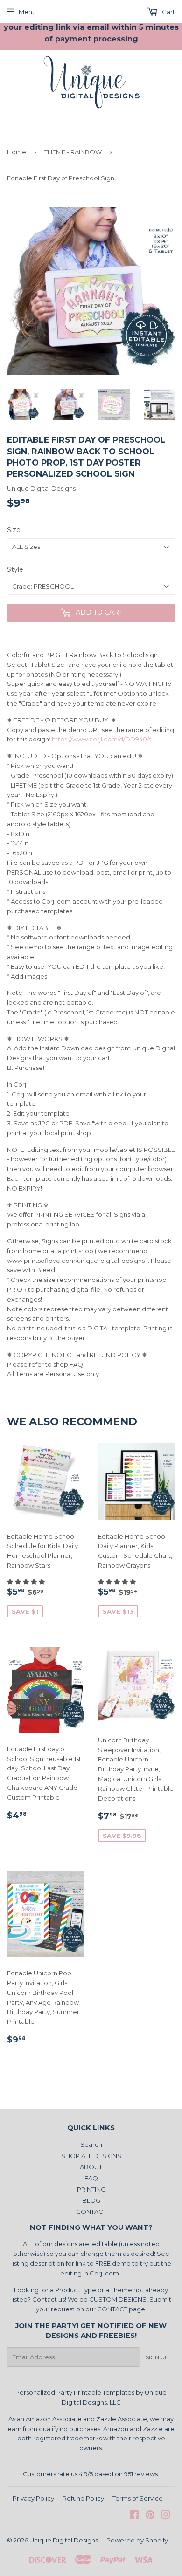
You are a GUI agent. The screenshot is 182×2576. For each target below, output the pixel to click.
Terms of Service (138, 2498)
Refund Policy (83, 2498)
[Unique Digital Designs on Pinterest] (150, 2516)
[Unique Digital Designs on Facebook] (134, 2516)
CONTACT (91, 2212)
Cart (168, 12)
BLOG (91, 2200)
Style (15, 569)
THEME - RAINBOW (73, 152)
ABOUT (91, 2167)
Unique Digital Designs (64, 2540)
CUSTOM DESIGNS (118, 2299)
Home (17, 152)
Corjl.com (104, 2273)
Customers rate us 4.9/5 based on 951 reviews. (91, 2474)
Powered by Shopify (137, 2540)
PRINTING (91, 2189)
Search (91, 2144)
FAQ (91, 2178)
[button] (27, 1582)
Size (14, 530)
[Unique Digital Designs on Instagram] (166, 2516)
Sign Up (157, 2357)
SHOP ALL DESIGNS (91, 2156)
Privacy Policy (33, 2498)
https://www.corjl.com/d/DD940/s (101, 739)
